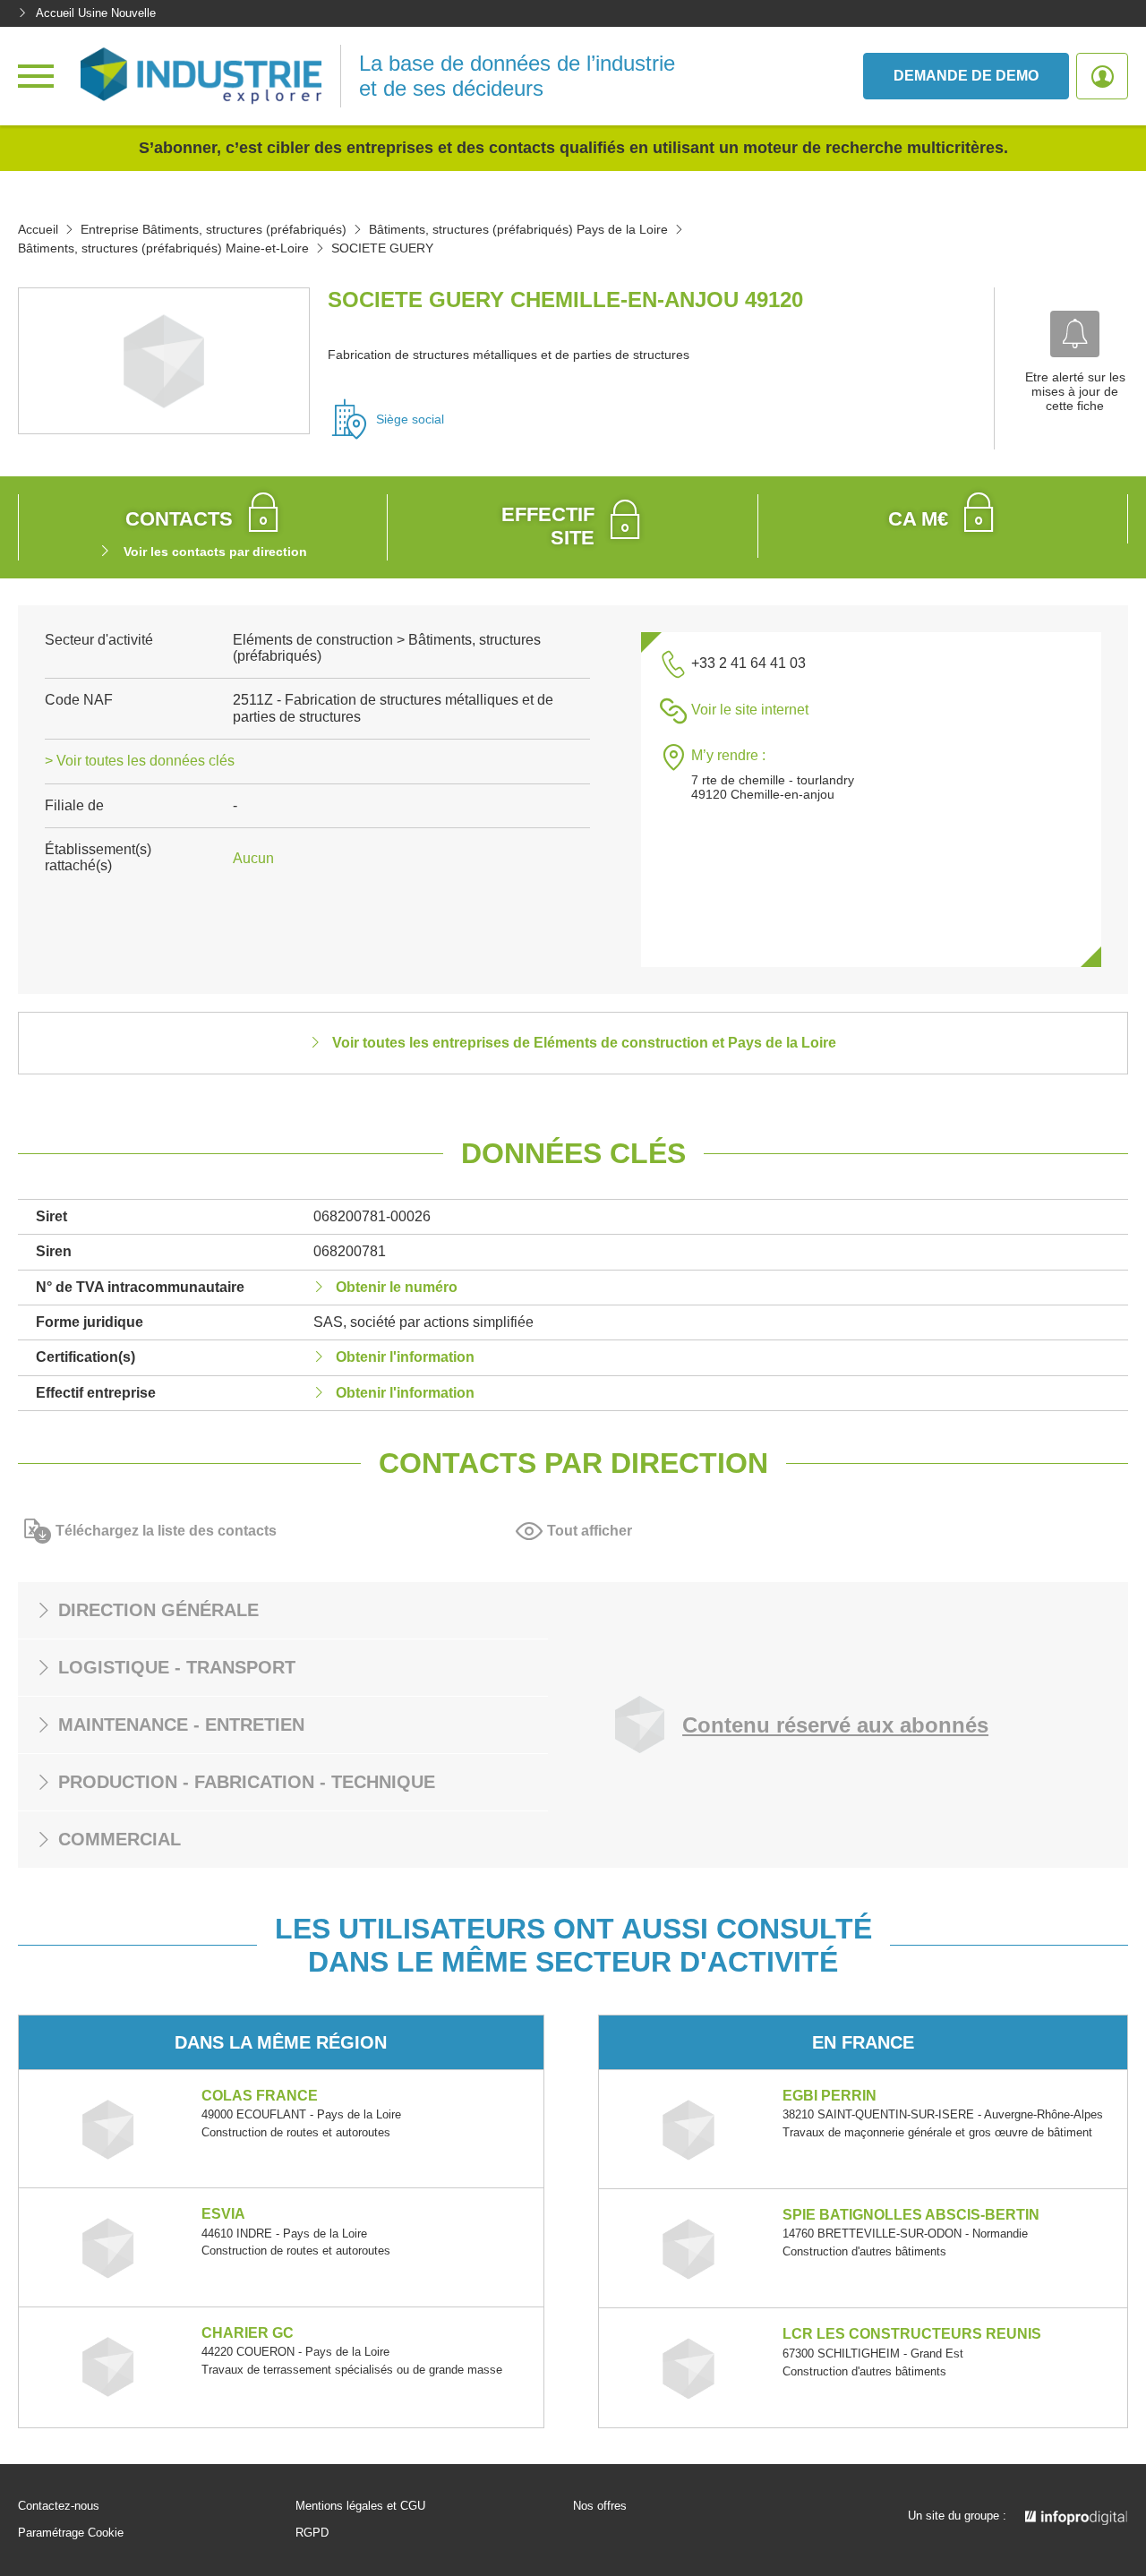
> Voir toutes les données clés (140, 761)
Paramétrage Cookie (71, 2533)
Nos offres (600, 2506)
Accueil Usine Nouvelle (96, 13)
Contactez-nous (59, 2506)
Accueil (38, 229)
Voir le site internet (750, 710)
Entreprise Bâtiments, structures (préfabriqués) (214, 229)
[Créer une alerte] (1075, 334)
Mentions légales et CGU (360, 2506)
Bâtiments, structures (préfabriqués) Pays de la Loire (518, 229)
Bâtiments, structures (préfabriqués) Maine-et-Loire (163, 248)
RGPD (312, 2533)
